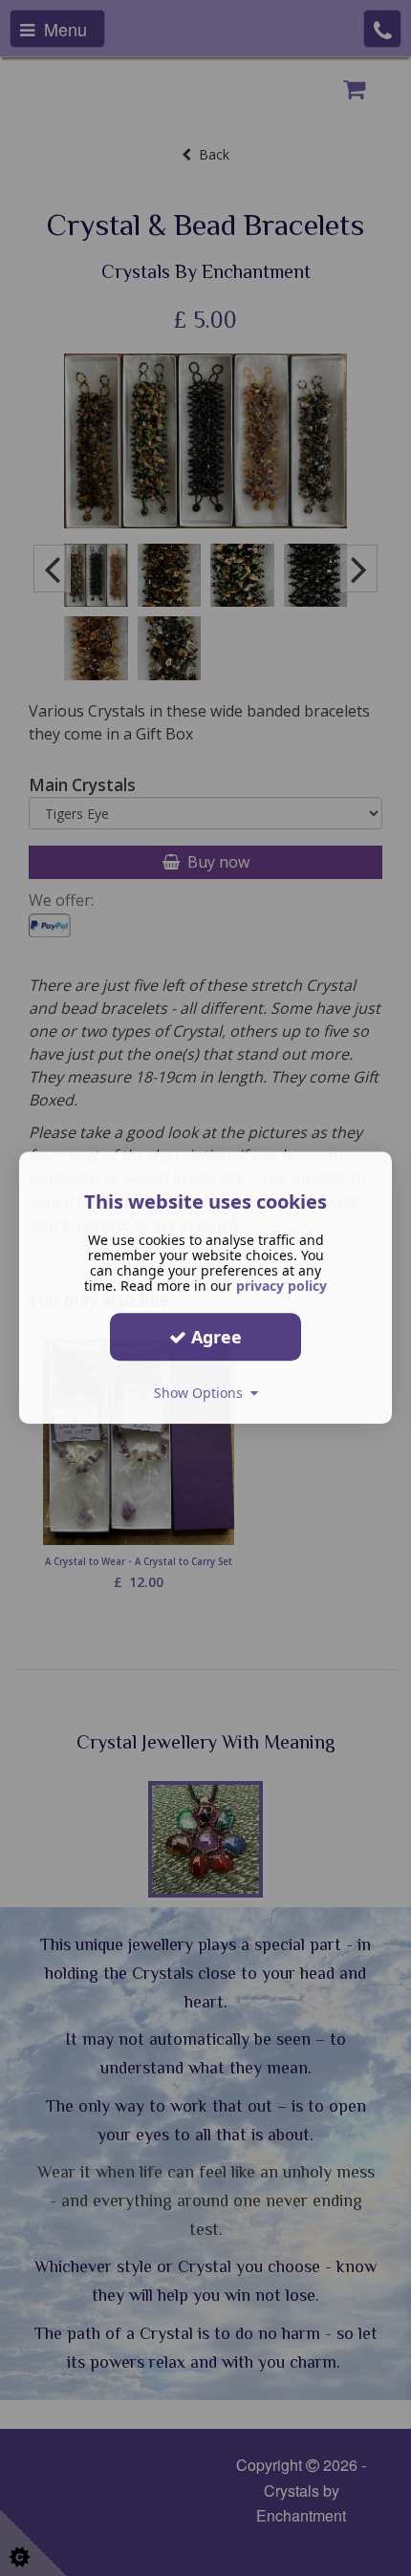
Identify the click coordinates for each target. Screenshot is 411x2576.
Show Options (202, 1393)
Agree (214, 1337)
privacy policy (281, 1286)
